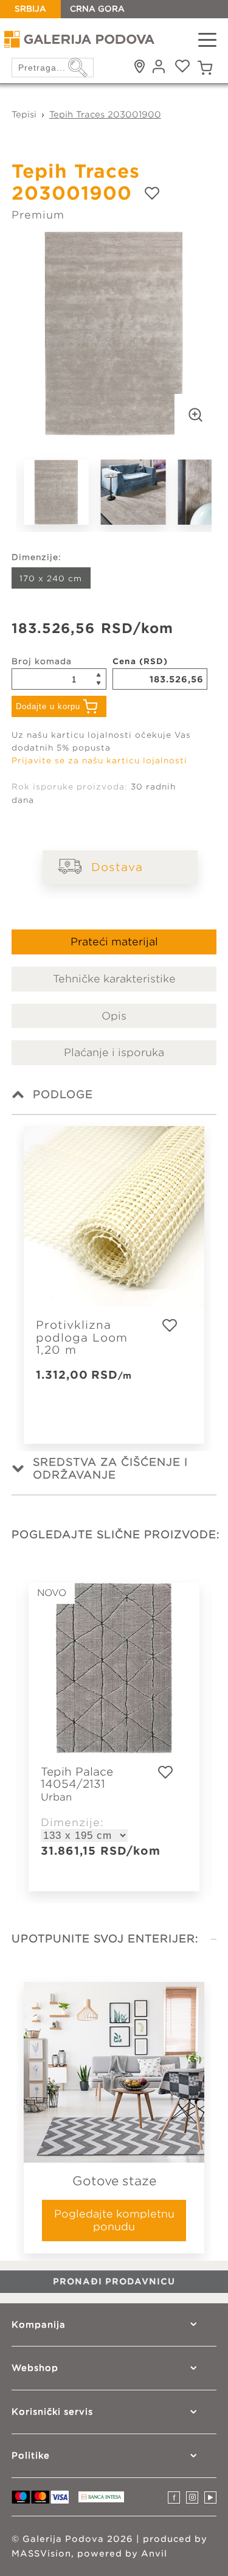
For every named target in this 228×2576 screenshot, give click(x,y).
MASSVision (41, 2553)
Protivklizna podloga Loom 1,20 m (82, 1338)
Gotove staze (114, 2181)
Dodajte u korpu (48, 706)
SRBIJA (30, 9)
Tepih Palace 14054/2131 (77, 1784)
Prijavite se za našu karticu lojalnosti (99, 761)
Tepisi (24, 114)
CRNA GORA (97, 9)
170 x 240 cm (51, 579)
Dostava (117, 867)
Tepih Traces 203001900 (105, 114)
